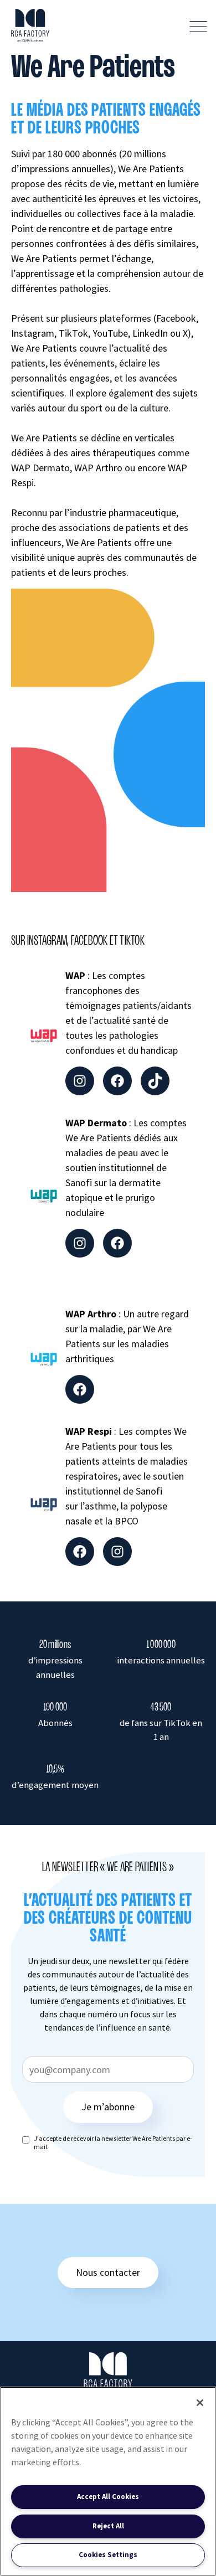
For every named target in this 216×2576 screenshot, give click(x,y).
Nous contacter (108, 2272)
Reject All (108, 2526)
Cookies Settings (108, 2555)
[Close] (200, 2403)
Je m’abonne (108, 2107)
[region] (108, 2481)
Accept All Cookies (108, 2497)
